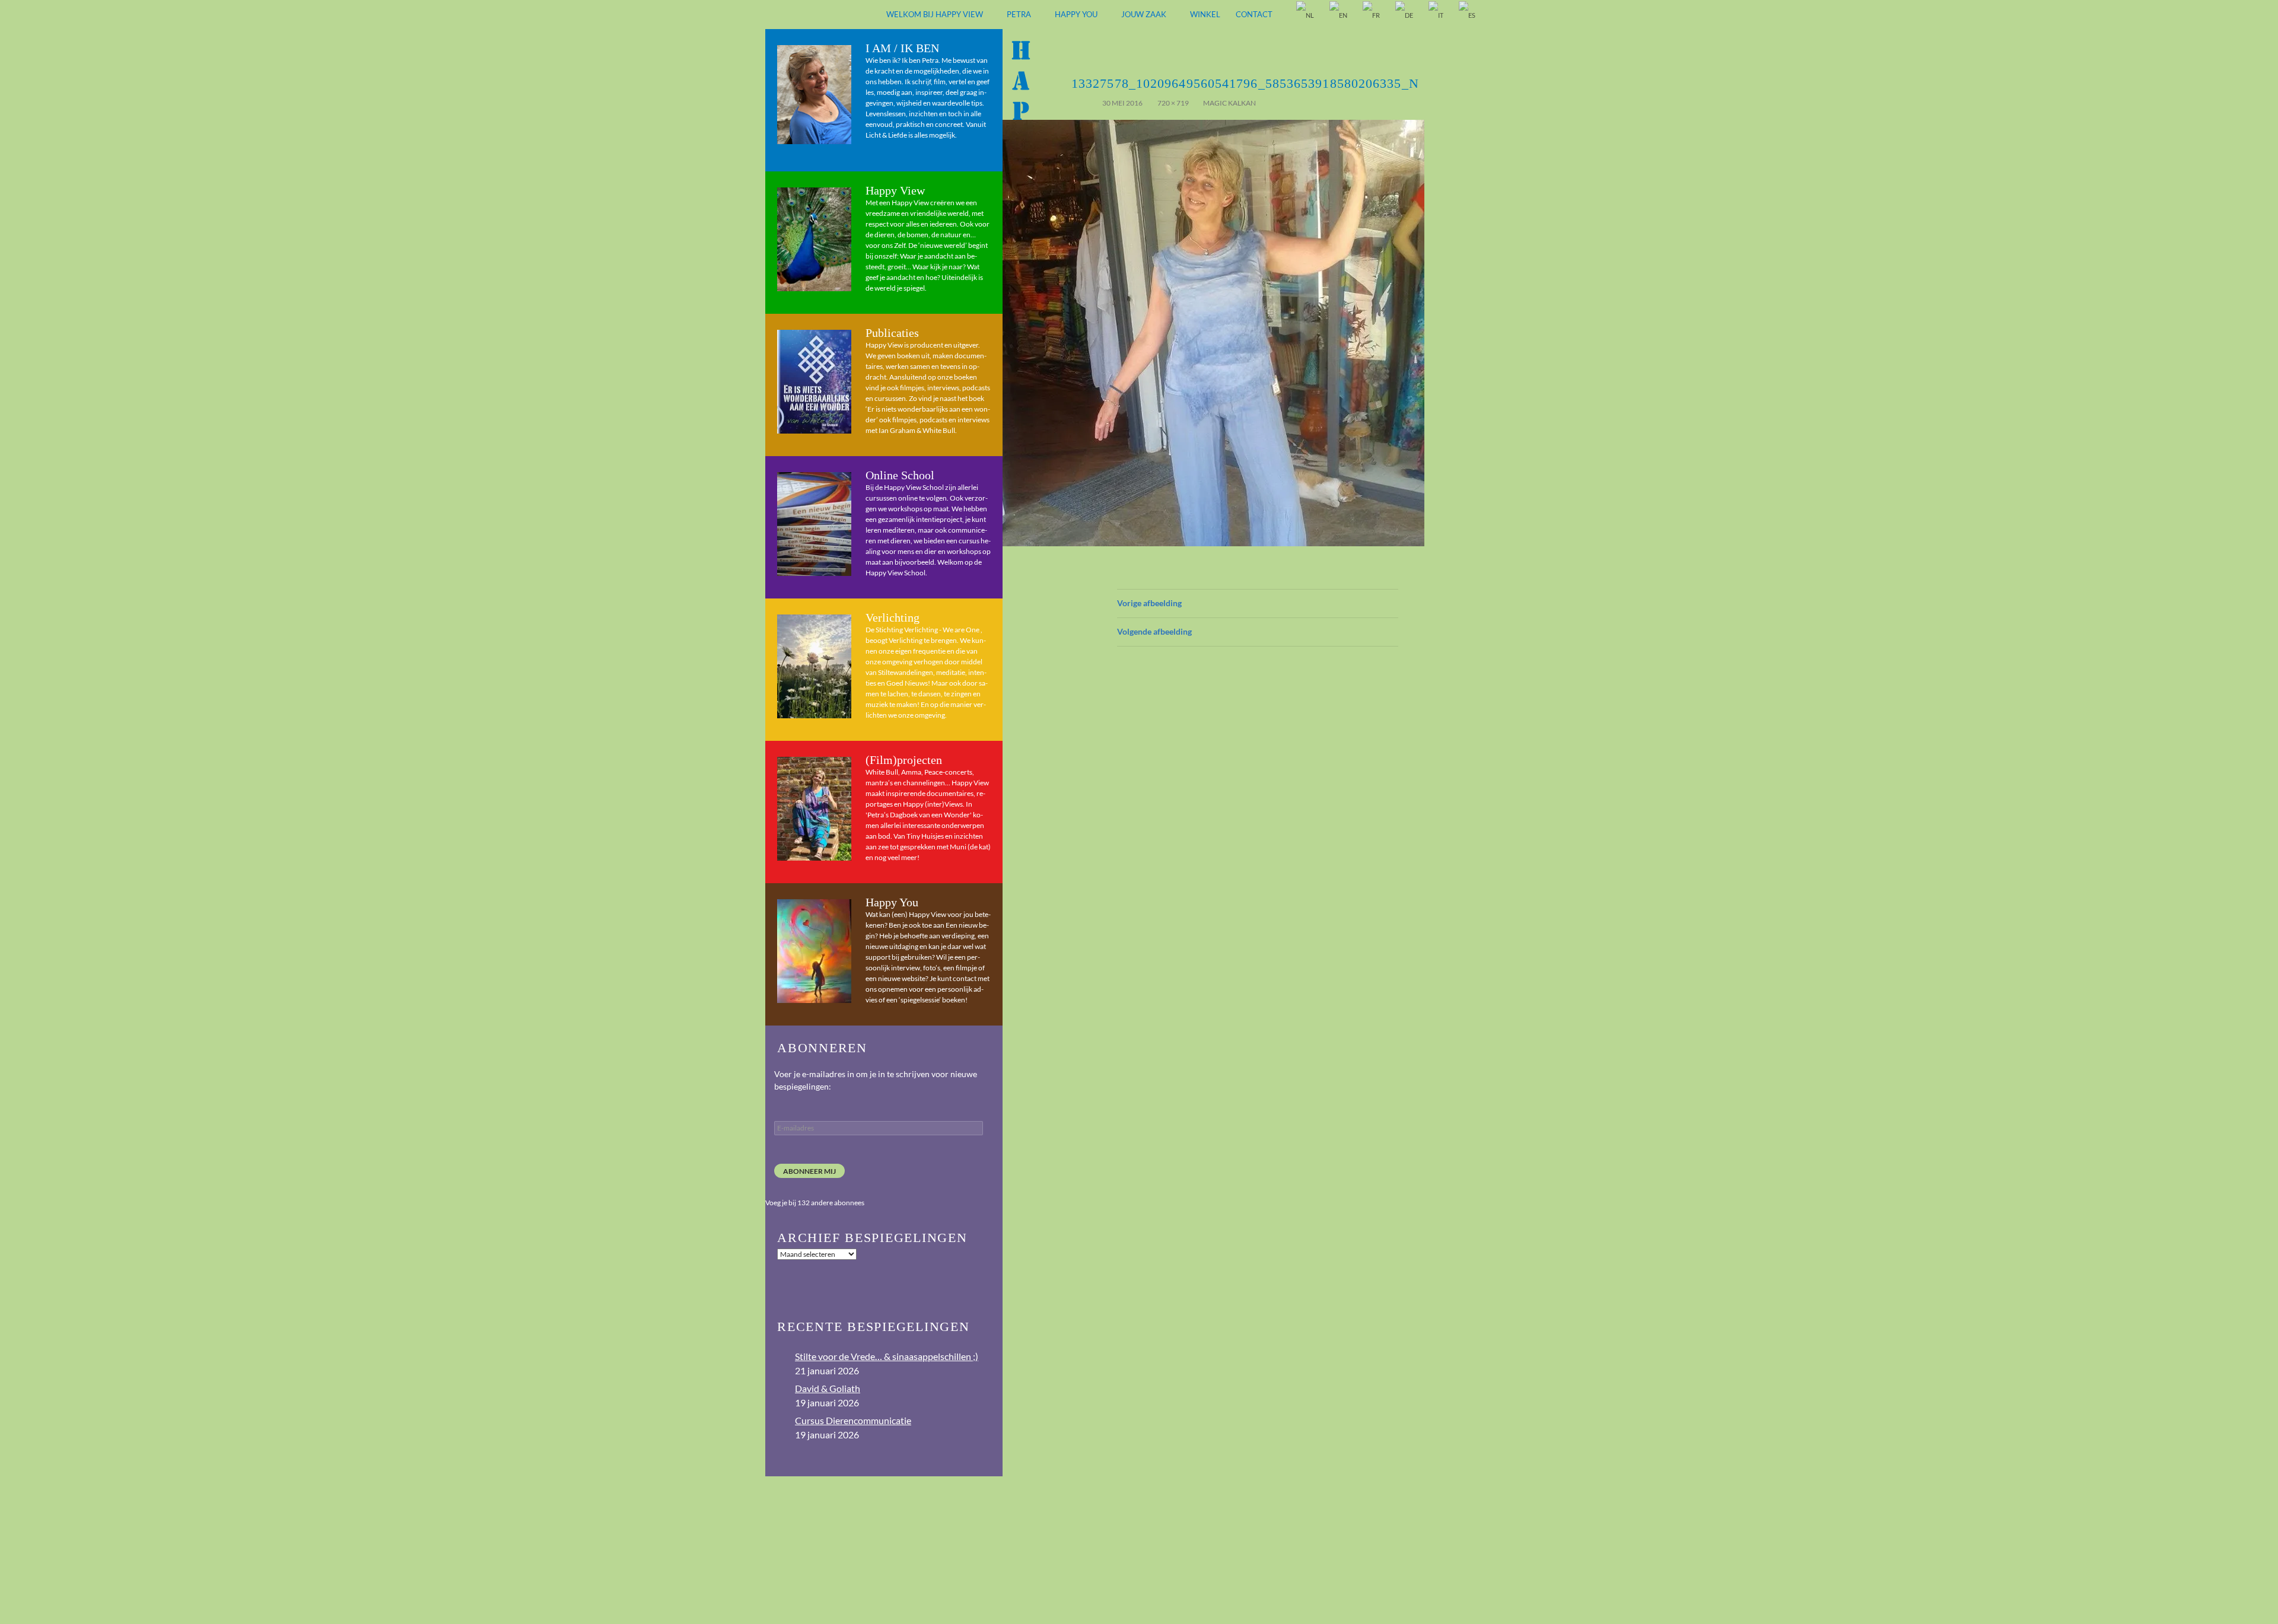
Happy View (895, 190)
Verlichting (893, 617)
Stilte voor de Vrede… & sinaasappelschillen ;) (887, 1356)
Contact (1254, 14)
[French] (1372, 15)
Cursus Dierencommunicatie (853, 1420)
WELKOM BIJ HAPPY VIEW (935, 14)
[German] (1405, 15)
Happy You (1076, 14)
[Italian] (1437, 15)
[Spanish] (1468, 15)
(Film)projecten (904, 760)
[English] (1339, 15)
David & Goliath (828, 1388)
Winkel (1205, 14)
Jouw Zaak (1144, 14)
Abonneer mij (809, 1171)
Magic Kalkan (1229, 103)
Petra (1019, 14)
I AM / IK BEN (902, 48)
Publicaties (892, 333)
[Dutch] (1306, 15)
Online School (900, 475)
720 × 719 (1173, 103)
